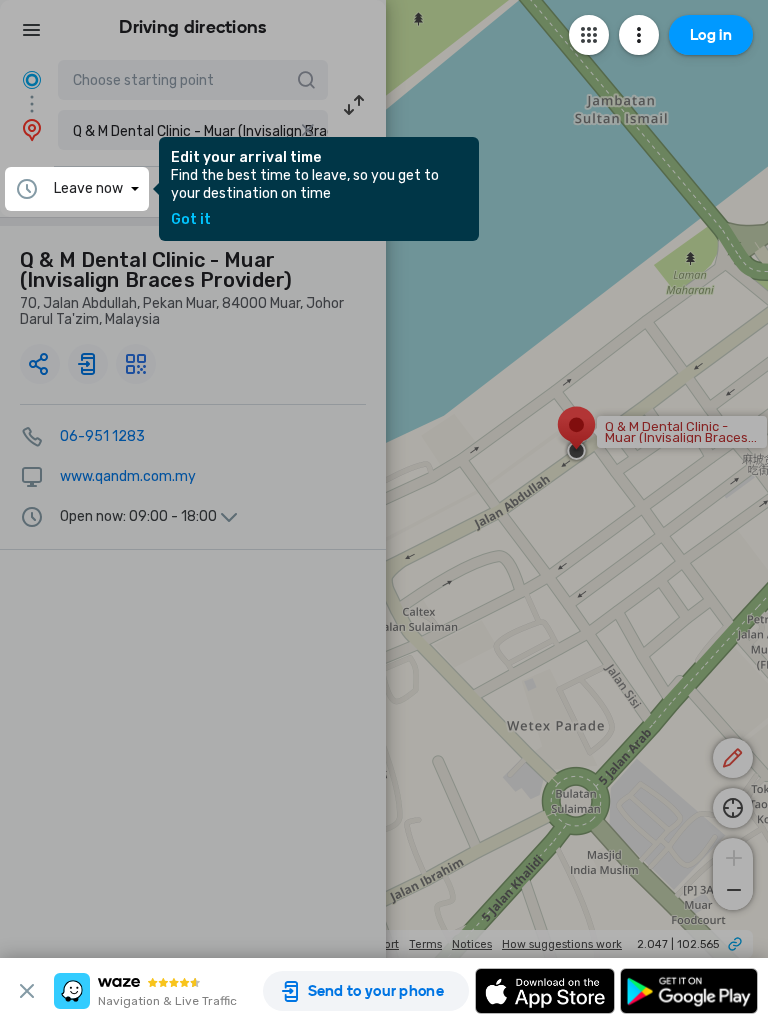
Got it (191, 220)
